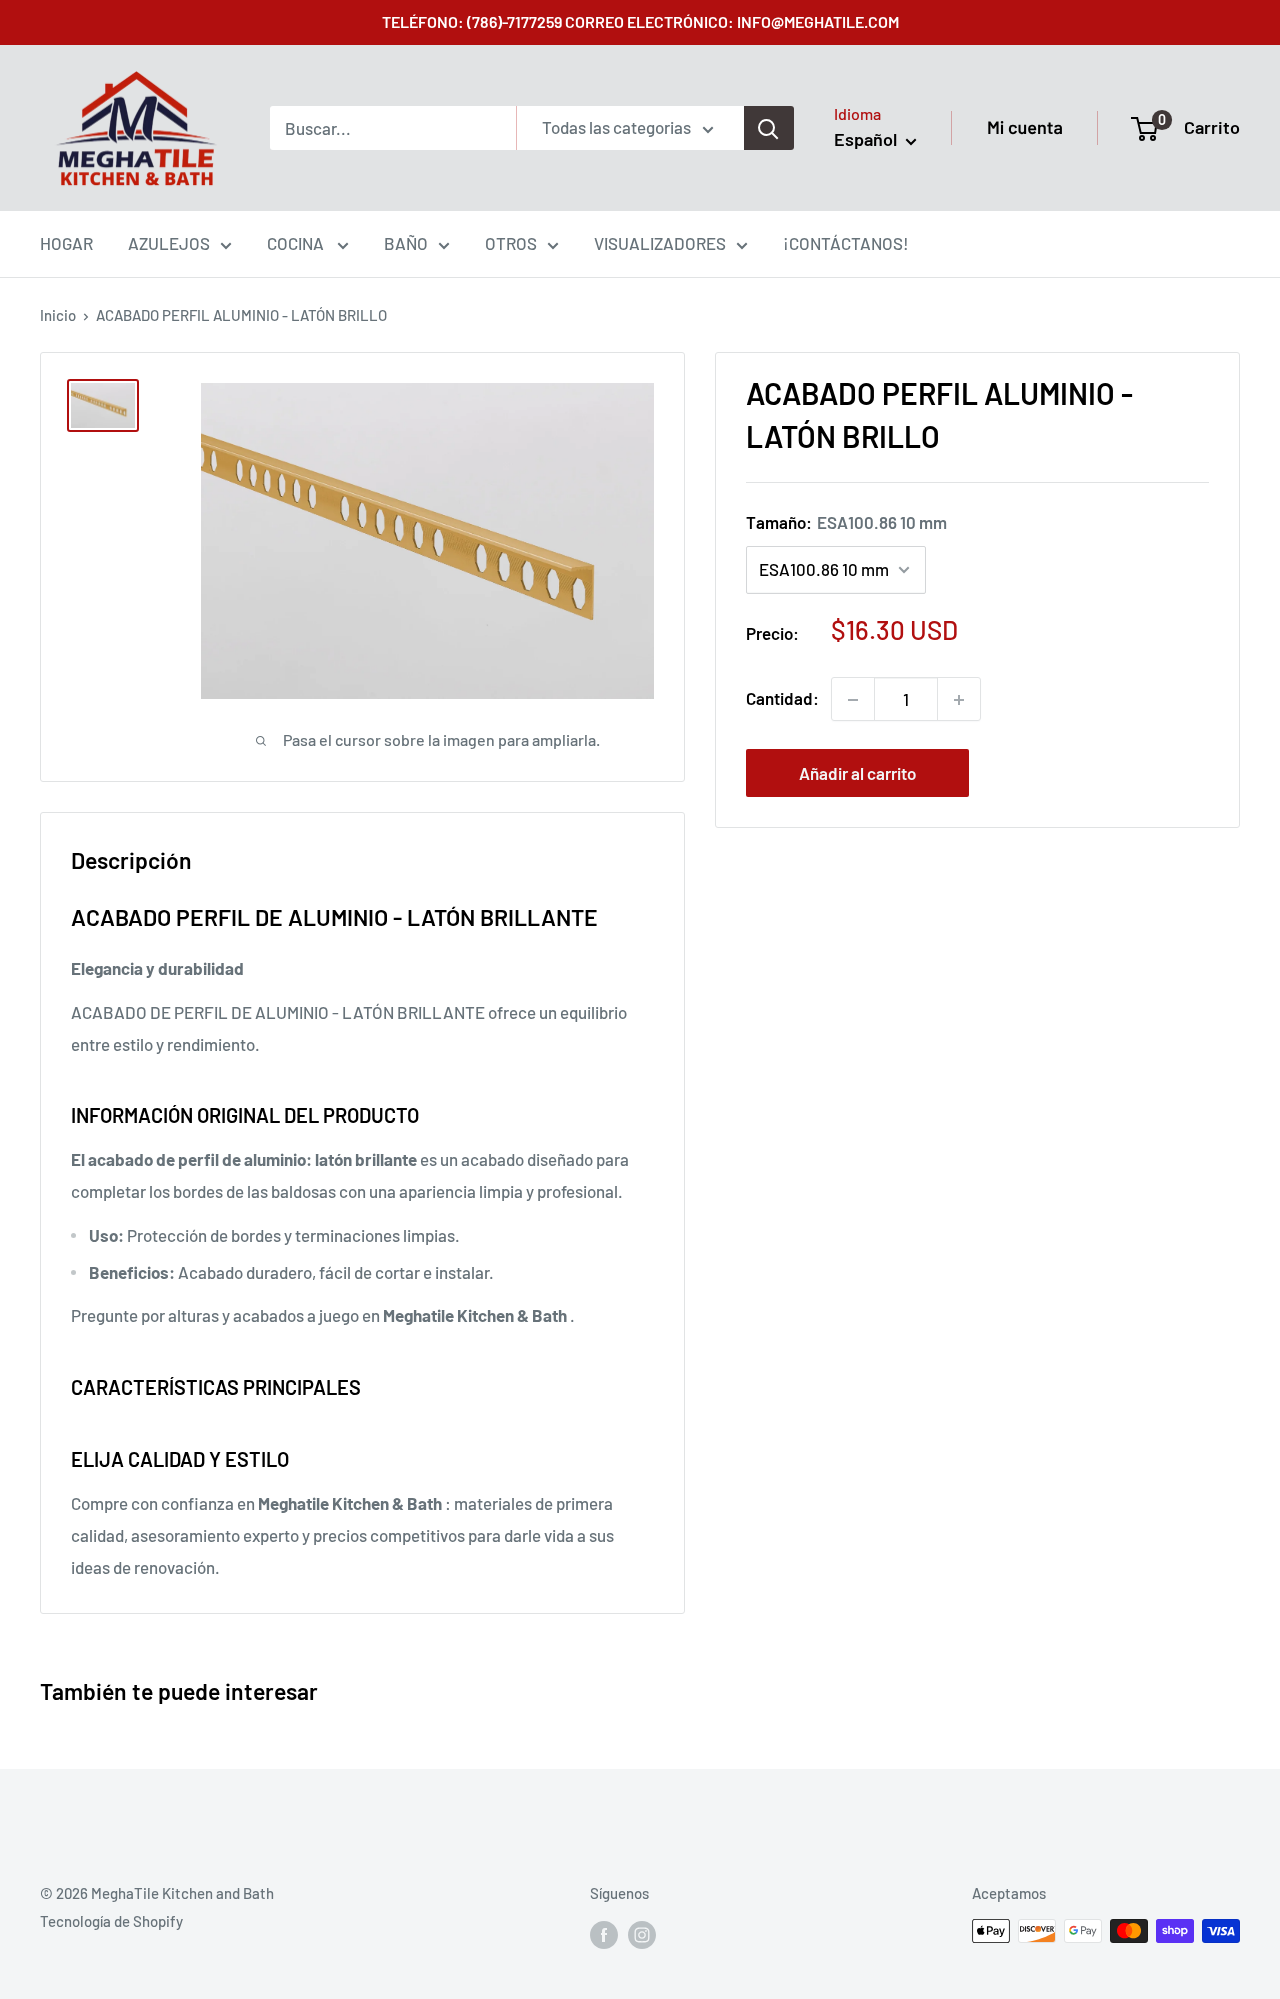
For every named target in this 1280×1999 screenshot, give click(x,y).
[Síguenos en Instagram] (642, 1934)
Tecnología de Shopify (111, 1921)
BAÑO (406, 243)
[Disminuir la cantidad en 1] (853, 700)
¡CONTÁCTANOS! (846, 243)
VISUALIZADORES (660, 243)
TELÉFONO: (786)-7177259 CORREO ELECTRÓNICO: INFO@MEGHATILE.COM (640, 21)
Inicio (58, 315)
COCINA (297, 243)
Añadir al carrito (857, 774)
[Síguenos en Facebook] (604, 1934)
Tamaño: (846, 522)
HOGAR (66, 243)
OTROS (511, 243)
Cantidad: (782, 699)
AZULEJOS (169, 243)
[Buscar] (769, 128)
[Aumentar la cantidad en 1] (959, 700)
